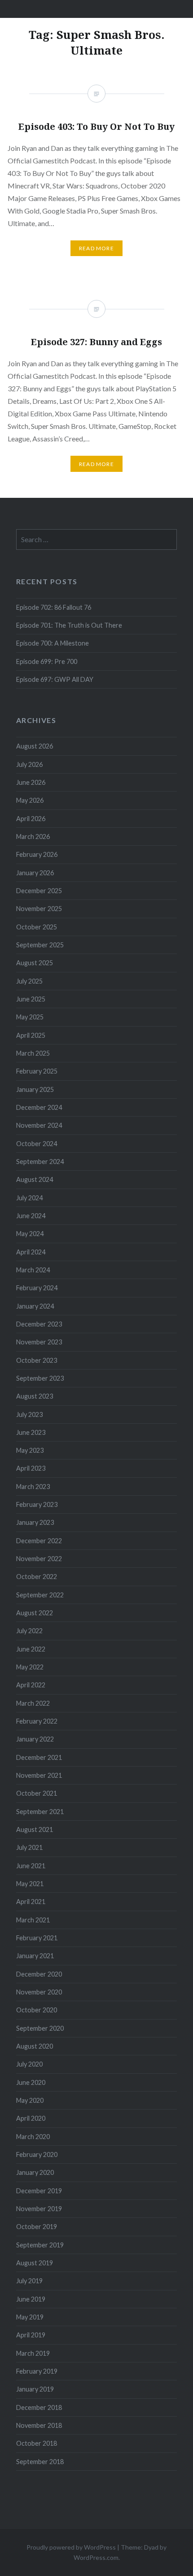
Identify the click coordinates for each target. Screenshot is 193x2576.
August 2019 (35, 2263)
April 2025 (31, 1035)
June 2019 (31, 2299)
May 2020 (30, 2100)
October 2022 (37, 1577)
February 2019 (37, 2371)
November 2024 (39, 1125)
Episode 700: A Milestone (53, 643)
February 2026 (37, 854)
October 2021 (37, 1793)
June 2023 (31, 1432)
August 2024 (35, 1179)
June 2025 (31, 999)
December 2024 (39, 1107)
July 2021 (29, 1847)
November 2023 (39, 1342)
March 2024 (33, 1270)
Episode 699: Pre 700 (47, 661)
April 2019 (31, 2335)
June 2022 (31, 1649)
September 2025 (40, 945)
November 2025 (39, 909)
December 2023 (39, 1324)
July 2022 (29, 1631)
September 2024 (40, 1162)
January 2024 (35, 1306)
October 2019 (37, 2227)
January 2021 (35, 1956)
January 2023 (35, 1522)
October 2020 (37, 2010)
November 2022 (39, 1559)
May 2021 (30, 1884)
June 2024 (31, 1216)
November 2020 (39, 1992)
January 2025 (35, 1089)
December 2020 (39, 1974)
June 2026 (31, 782)
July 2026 (29, 764)
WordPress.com (96, 2557)
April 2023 (31, 1468)
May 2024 (30, 1234)
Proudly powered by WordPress (71, 2547)
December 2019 (39, 2191)
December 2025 (39, 891)
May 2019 (30, 2317)
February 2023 (37, 1504)
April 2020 (31, 2118)
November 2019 (39, 2209)
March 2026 (33, 837)
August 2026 (35, 746)
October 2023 (37, 1360)
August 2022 (35, 1613)
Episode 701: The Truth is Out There (69, 625)
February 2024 (37, 1288)
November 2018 (39, 2425)
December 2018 (39, 2407)
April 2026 (31, 819)
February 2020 (37, 2155)
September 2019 (40, 2245)
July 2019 (29, 2281)
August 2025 (35, 963)
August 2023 (35, 1396)
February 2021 (37, 1938)
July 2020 (29, 2064)
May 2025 (30, 1017)
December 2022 (39, 1541)
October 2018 (37, 2443)
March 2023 (33, 1487)
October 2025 (37, 927)
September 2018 (40, 2462)
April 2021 (31, 1902)
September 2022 (40, 1595)
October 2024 (37, 1144)
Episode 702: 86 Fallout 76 (54, 607)
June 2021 (31, 1866)
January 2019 (35, 2389)
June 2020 (31, 2082)
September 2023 (40, 1378)
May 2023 (30, 1450)
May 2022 (30, 1667)
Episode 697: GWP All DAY (55, 679)
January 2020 (35, 2172)
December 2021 (39, 1757)
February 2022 (37, 1721)
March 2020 (33, 2137)
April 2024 (31, 1252)
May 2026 (30, 800)
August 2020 (35, 2046)
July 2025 (29, 981)
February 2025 (37, 1071)
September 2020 (40, 2028)
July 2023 (29, 1414)
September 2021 (40, 1812)
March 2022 (33, 1703)
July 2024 (29, 1198)
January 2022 (35, 1739)
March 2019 (33, 2353)
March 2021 (33, 1920)
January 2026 (35, 873)
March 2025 (33, 1053)
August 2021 (35, 1829)
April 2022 (31, 1685)
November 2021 (39, 1775)
